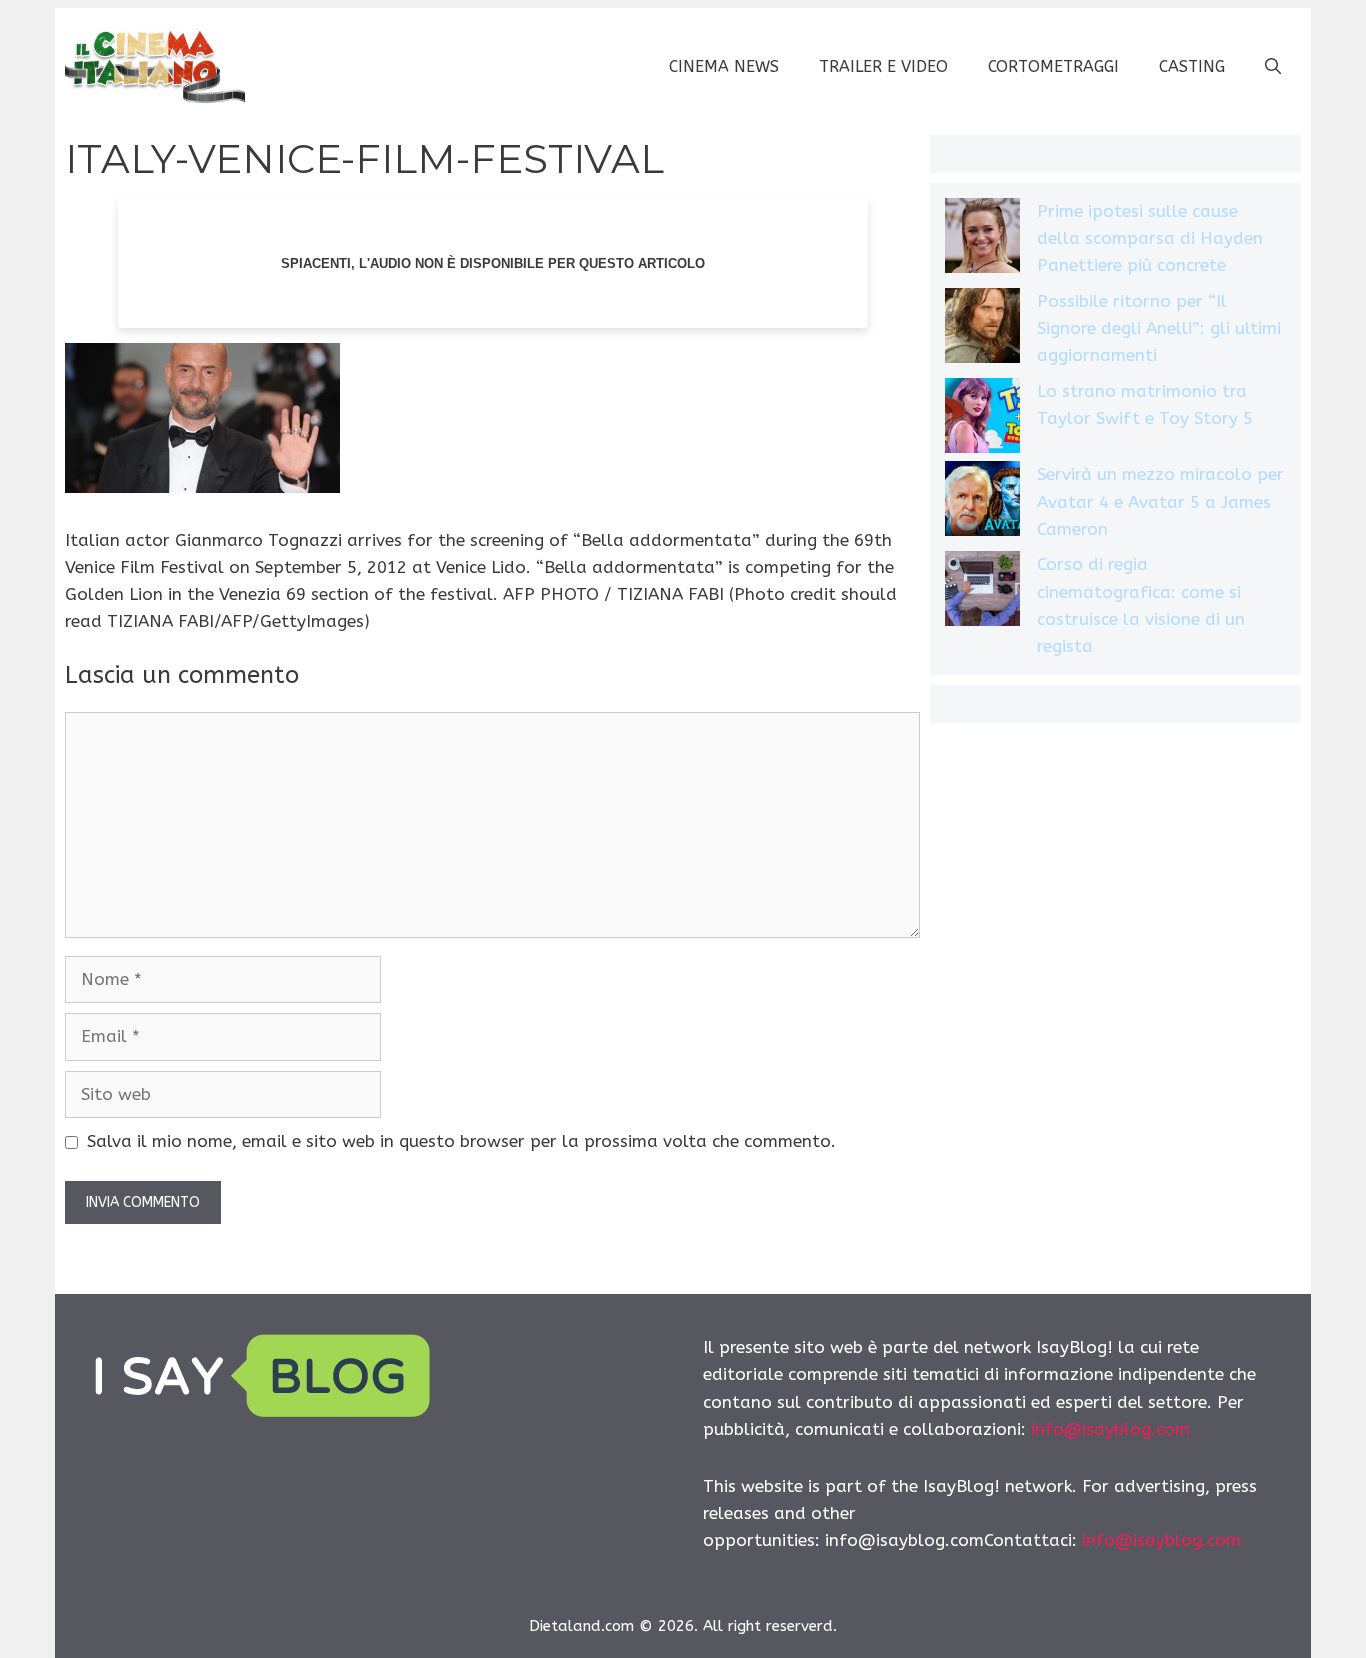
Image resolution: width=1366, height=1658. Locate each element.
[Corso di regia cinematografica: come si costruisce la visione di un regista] (982, 592)
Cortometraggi (1053, 66)
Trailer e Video (883, 66)
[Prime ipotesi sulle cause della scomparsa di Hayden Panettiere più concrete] (982, 239)
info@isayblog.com (1110, 1429)
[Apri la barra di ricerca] (1273, 67)
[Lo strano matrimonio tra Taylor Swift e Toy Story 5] (982, 419)
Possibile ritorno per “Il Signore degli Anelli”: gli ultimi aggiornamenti (1159, 328)
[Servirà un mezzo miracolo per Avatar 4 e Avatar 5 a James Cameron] (982, 502)
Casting (1192, 66)
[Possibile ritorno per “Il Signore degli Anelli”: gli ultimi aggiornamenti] (982, 329)
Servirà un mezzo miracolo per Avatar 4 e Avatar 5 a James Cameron (1160, 501)
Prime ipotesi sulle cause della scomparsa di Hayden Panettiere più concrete (1150, 238)
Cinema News (724, 66)
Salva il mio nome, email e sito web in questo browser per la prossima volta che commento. (461, 1141)
